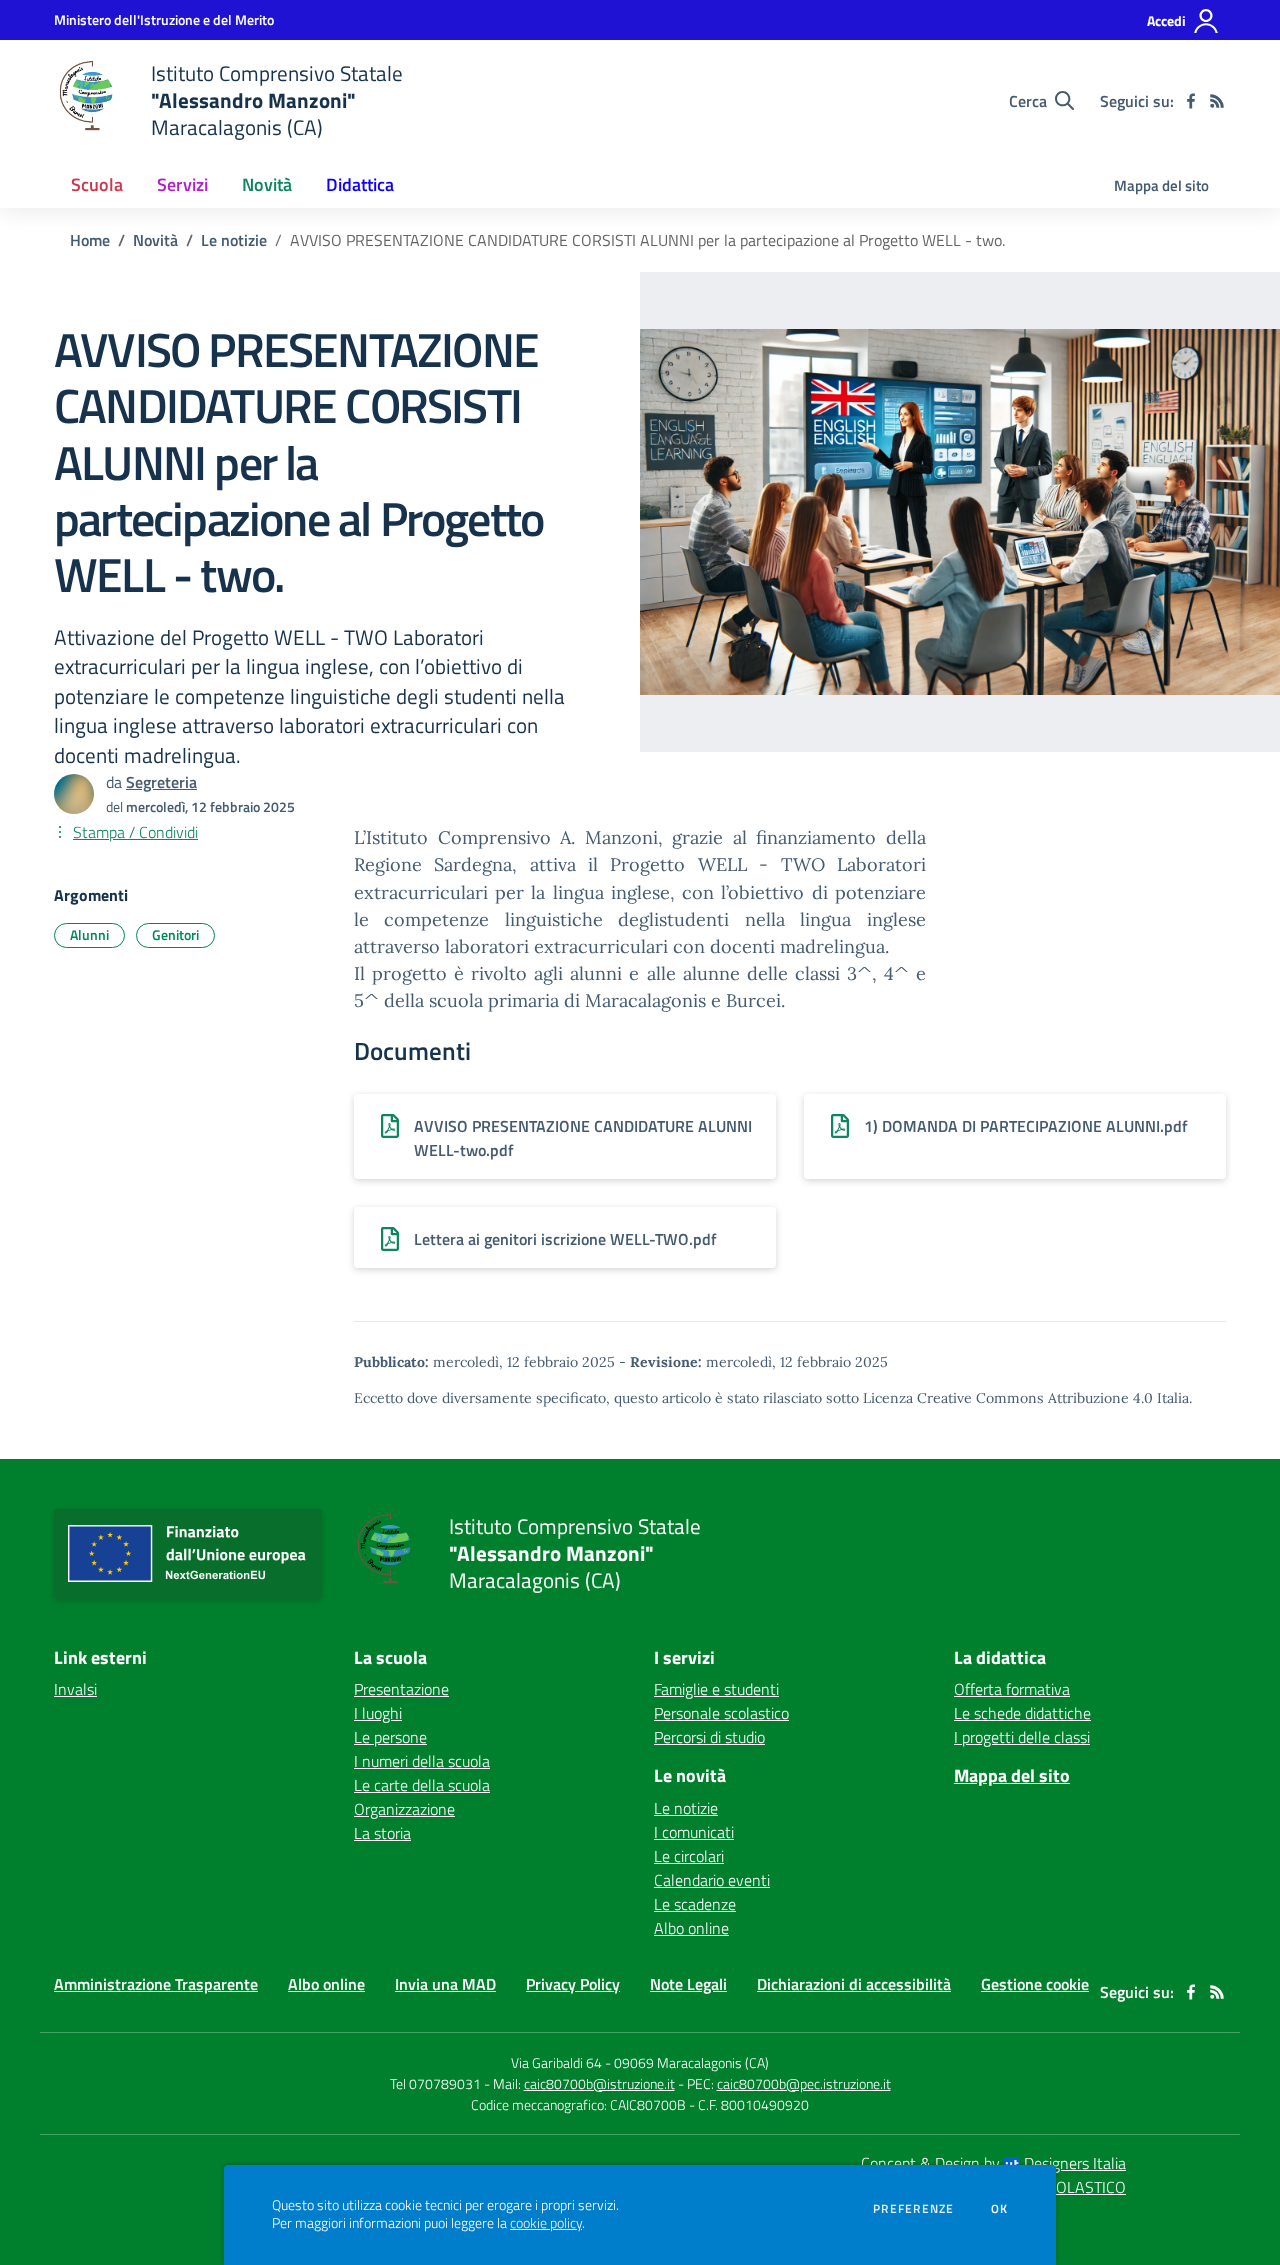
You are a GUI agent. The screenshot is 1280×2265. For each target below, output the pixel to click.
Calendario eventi (712, 1880)
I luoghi (378, 1713)
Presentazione (401, 1689)
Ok (1000, 2209)
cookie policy (546, 2223)
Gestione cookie (1035, 1984)
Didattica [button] (360, 184)
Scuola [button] (97, 184)
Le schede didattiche (1022, 1713)
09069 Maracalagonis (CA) (691, 2062)
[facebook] (1191, 101)
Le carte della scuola (422, 1785)
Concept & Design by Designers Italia (993, 2163)
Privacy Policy (573, 1984)
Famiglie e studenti (716, 1689)
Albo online (691, 1928)
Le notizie (234, 240)
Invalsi (75, 1689)
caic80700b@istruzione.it (599, 2083)
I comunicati (694, 1832)
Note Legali (688, 1984)
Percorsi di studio (709, 1737)
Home (90, 240)
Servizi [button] (182, 184)
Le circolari (689, 1856)
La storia (382, 1833)
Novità (155, 240)
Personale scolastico (721, 1713)
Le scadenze (695, 1904)
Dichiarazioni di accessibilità (854, 1984)
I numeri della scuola (422, 1761)
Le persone (390, 1737)
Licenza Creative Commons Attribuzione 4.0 (1008, 1398)
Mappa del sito (1161, 185)
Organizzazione (404, 1809)
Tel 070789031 (437, 2083)
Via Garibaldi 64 (556, 2062)
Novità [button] (267, 184)
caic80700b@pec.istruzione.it (804, 2083)
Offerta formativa (1012, 1689)
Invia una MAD (445, 1984)
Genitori (175, 934)
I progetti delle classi (1022, 1737)
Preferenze (913, 2209)
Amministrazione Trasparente (156, 1984)
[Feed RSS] (1217, 101)
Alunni (89, 934)
